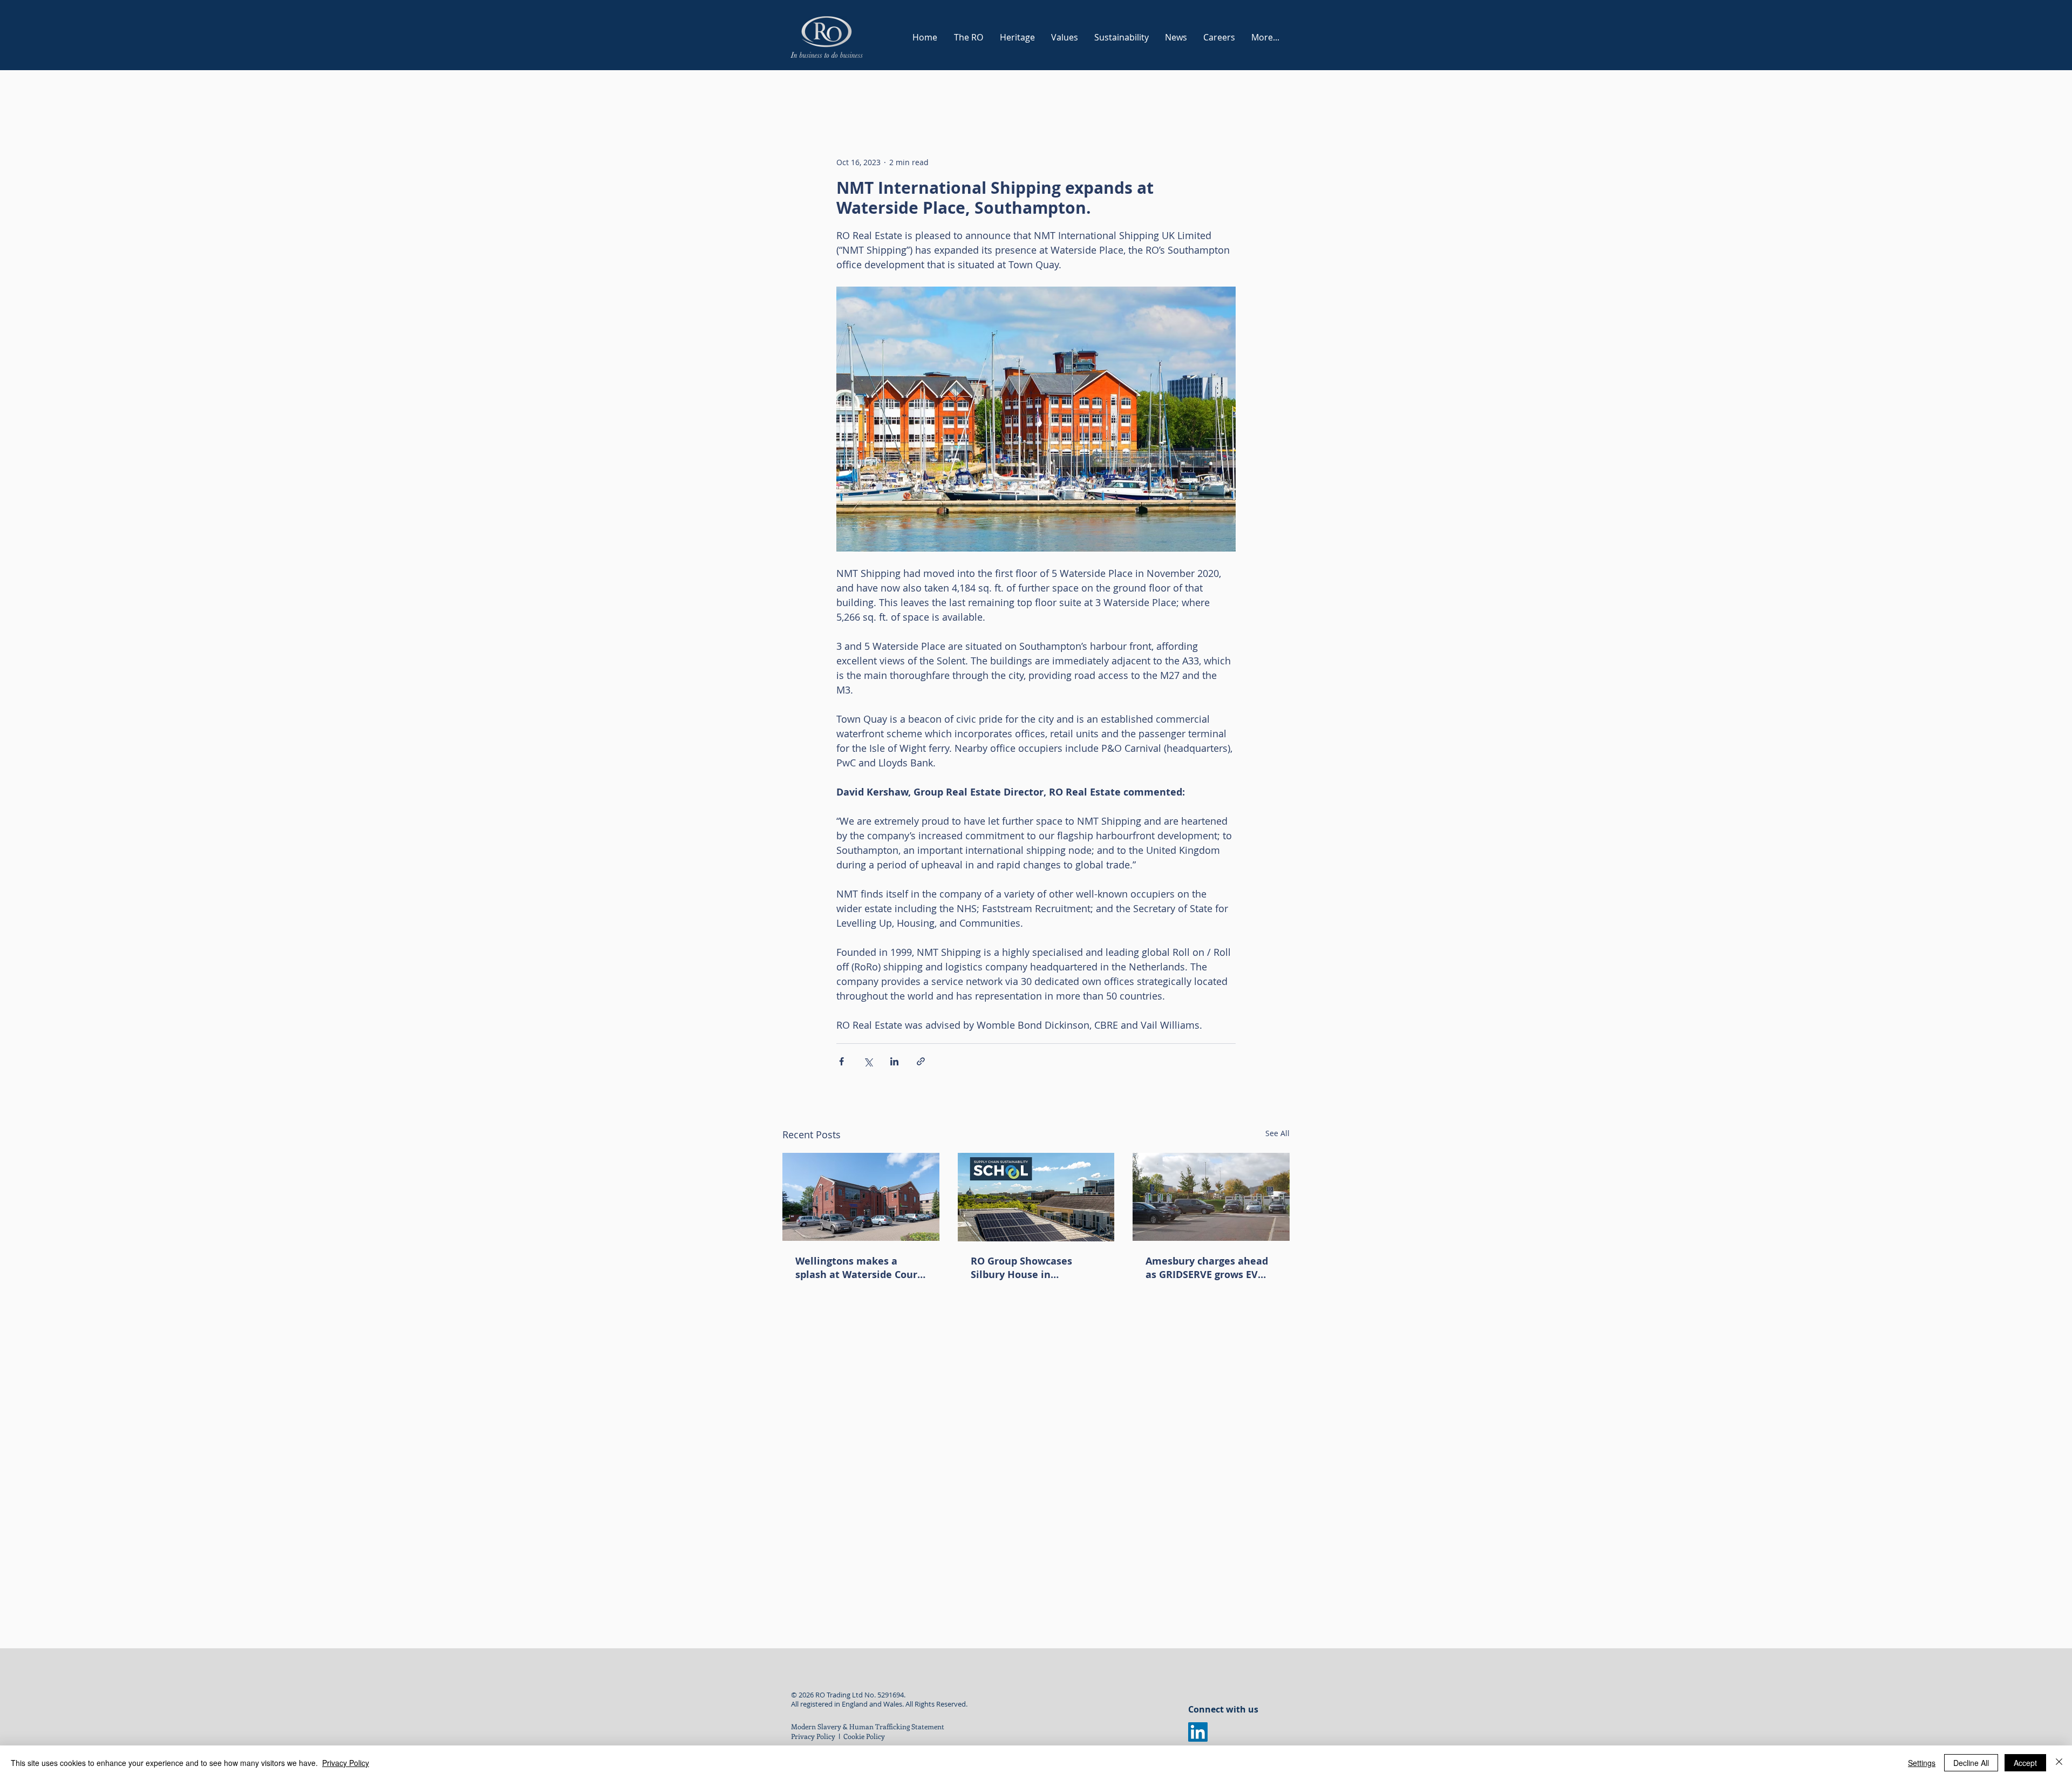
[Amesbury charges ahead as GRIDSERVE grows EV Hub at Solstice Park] (1211, 1197)
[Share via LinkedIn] (894, 1061)
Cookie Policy (865, 1736)
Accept (2025, 1763)
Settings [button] (1922, 1763)
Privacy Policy (813, 1736)
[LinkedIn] (1198, 1732)
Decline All (1971, 1763)
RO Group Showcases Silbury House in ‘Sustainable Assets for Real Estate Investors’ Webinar (1026, 1268)
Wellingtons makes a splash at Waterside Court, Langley (860, 1268)
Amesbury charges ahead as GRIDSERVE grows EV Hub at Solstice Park (1207, 1268)
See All (1277, 1133)
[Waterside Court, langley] (861, 1197)
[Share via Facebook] (841, 1061)
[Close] (2059, 1763)
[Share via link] (921, 1061)
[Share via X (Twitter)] (868, 1061)
